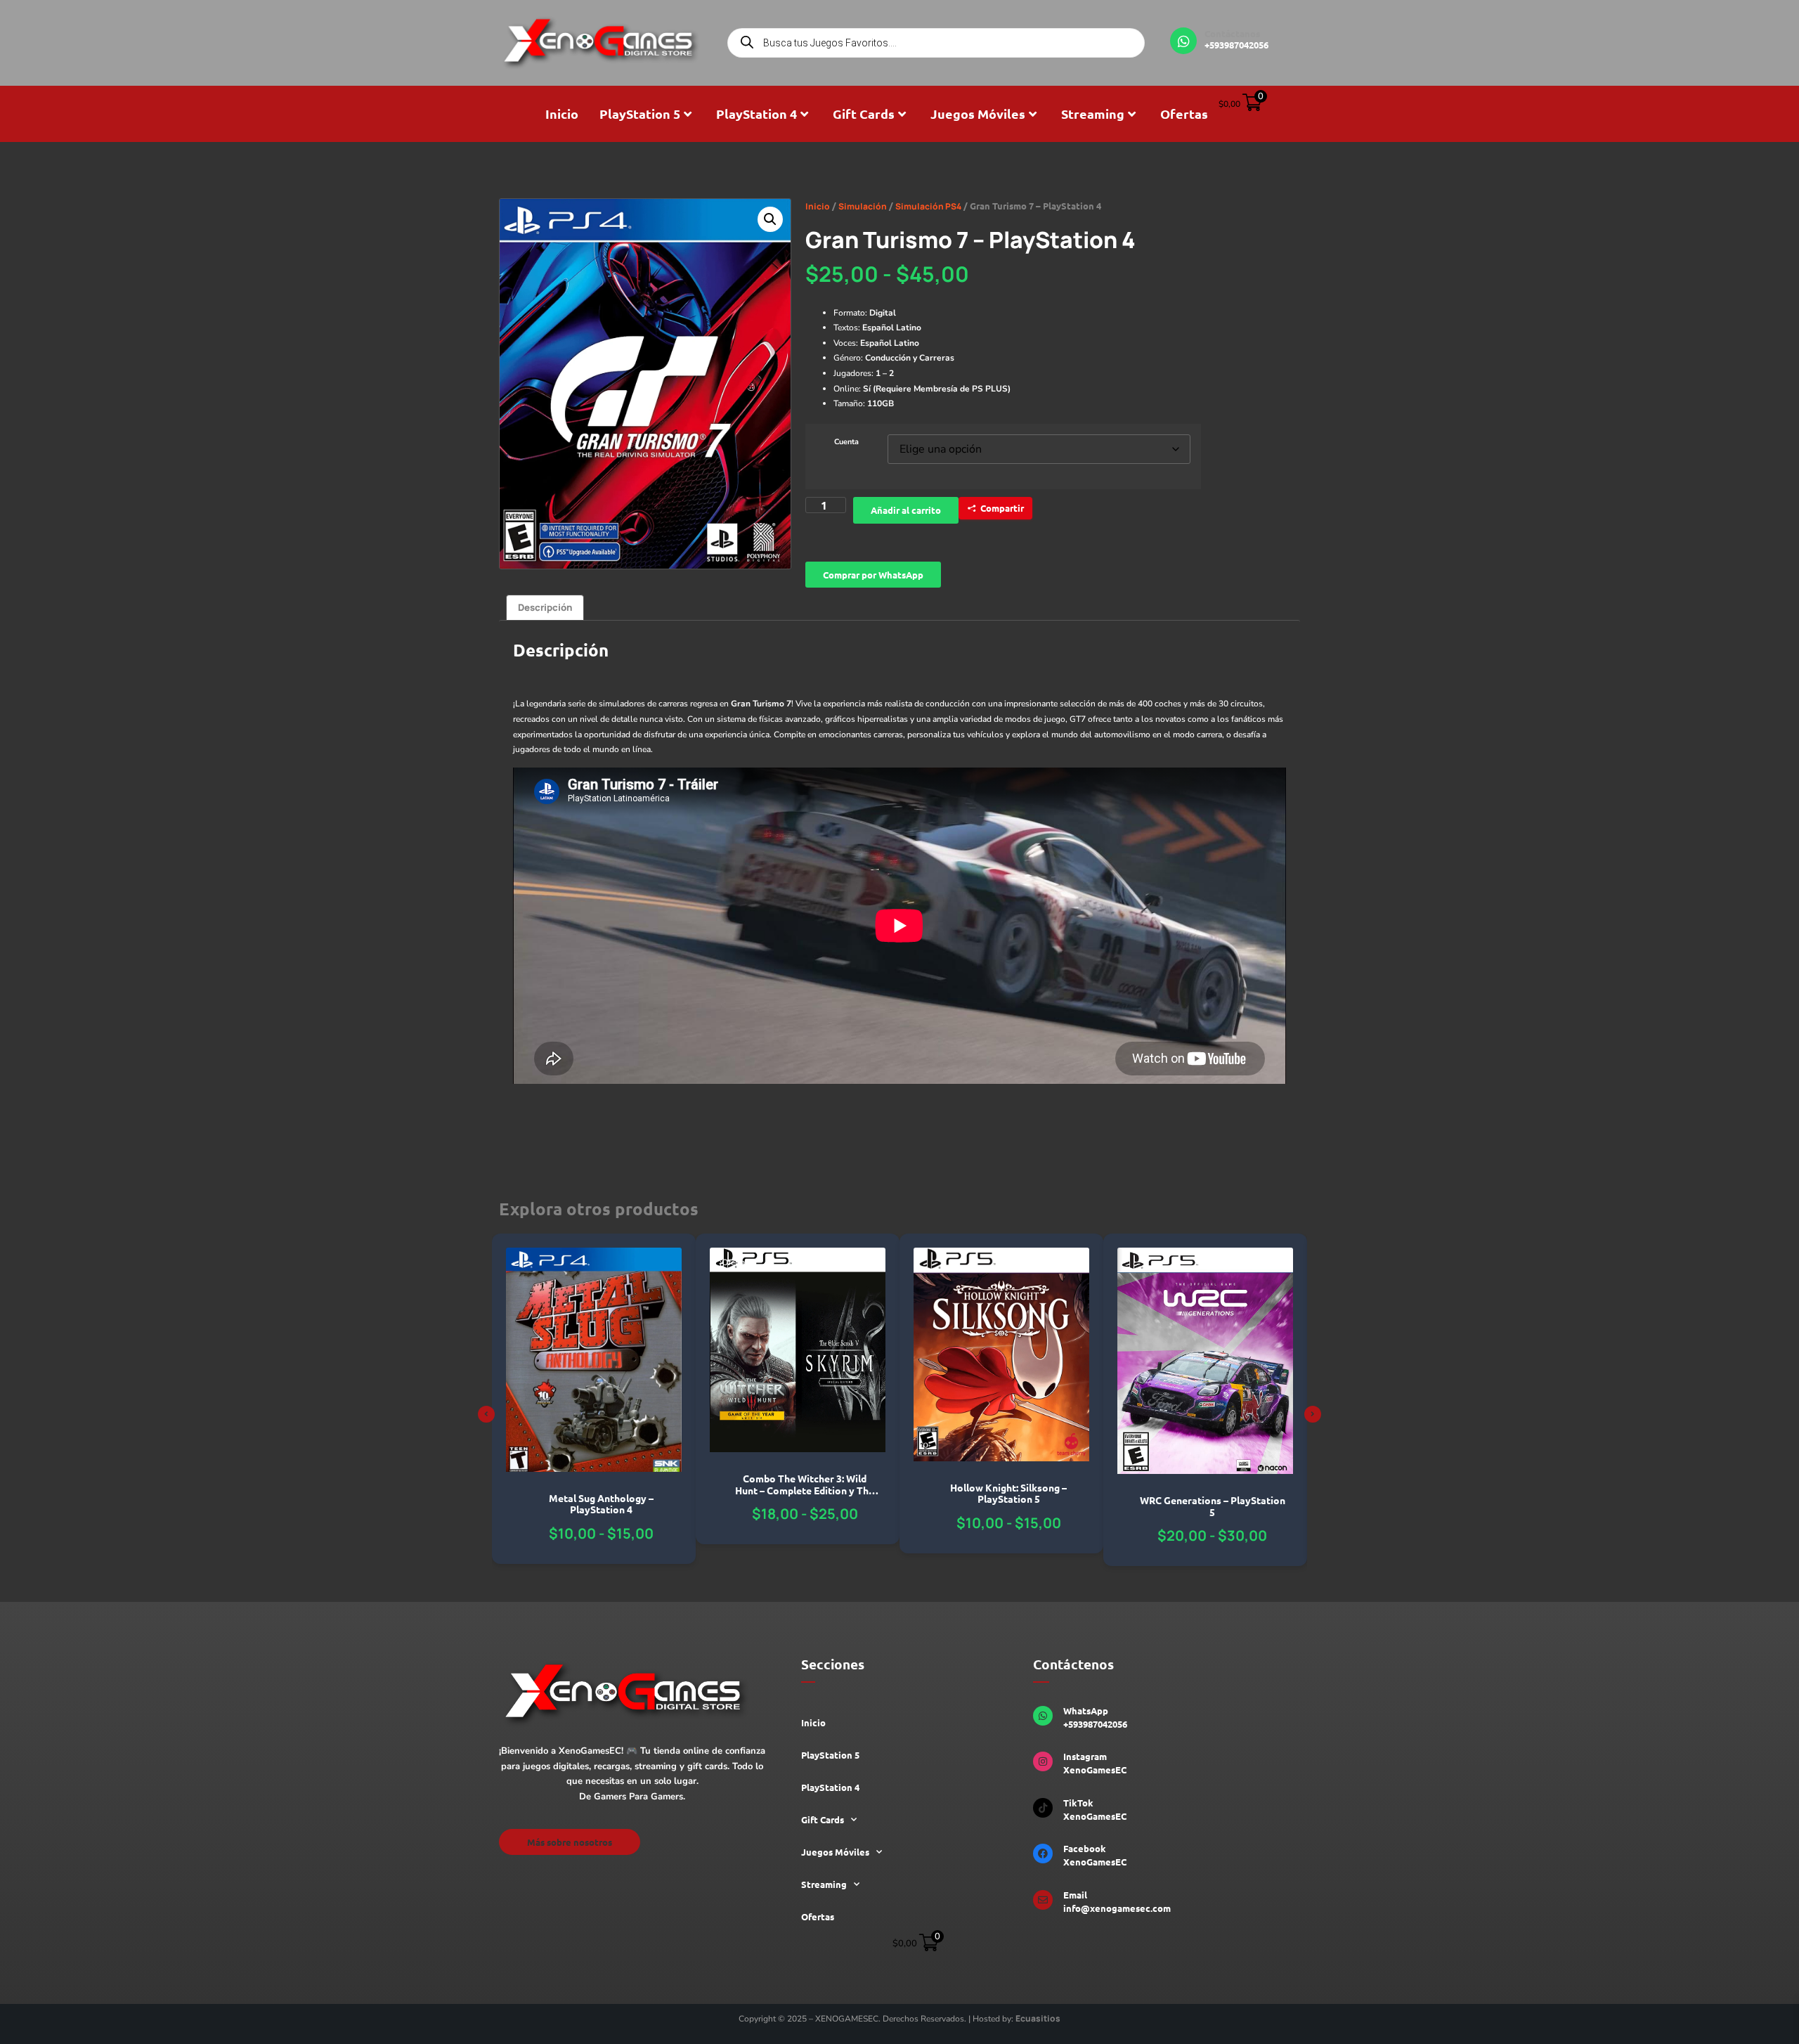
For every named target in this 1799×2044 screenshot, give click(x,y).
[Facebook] (1043, 1854)
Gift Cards (864, 114)
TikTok (1078, 1803)
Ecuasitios (1038, 2018)
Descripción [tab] (545, 607)
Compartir (1002, 508)
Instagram (1085, 1756)
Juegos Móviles (978, 114)
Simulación (863, 206)
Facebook (1085, 1848)
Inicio (562, 114)
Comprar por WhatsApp (873, 575)
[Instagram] (1043, 1761)
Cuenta (846, 442)
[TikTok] (1043, 1808)
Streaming (1093, 114)
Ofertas (1184, 114)
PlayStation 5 (640, 114)
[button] (770, 219)
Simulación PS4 (928, 206)
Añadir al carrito (906, 510)
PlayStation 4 (756, 114)
